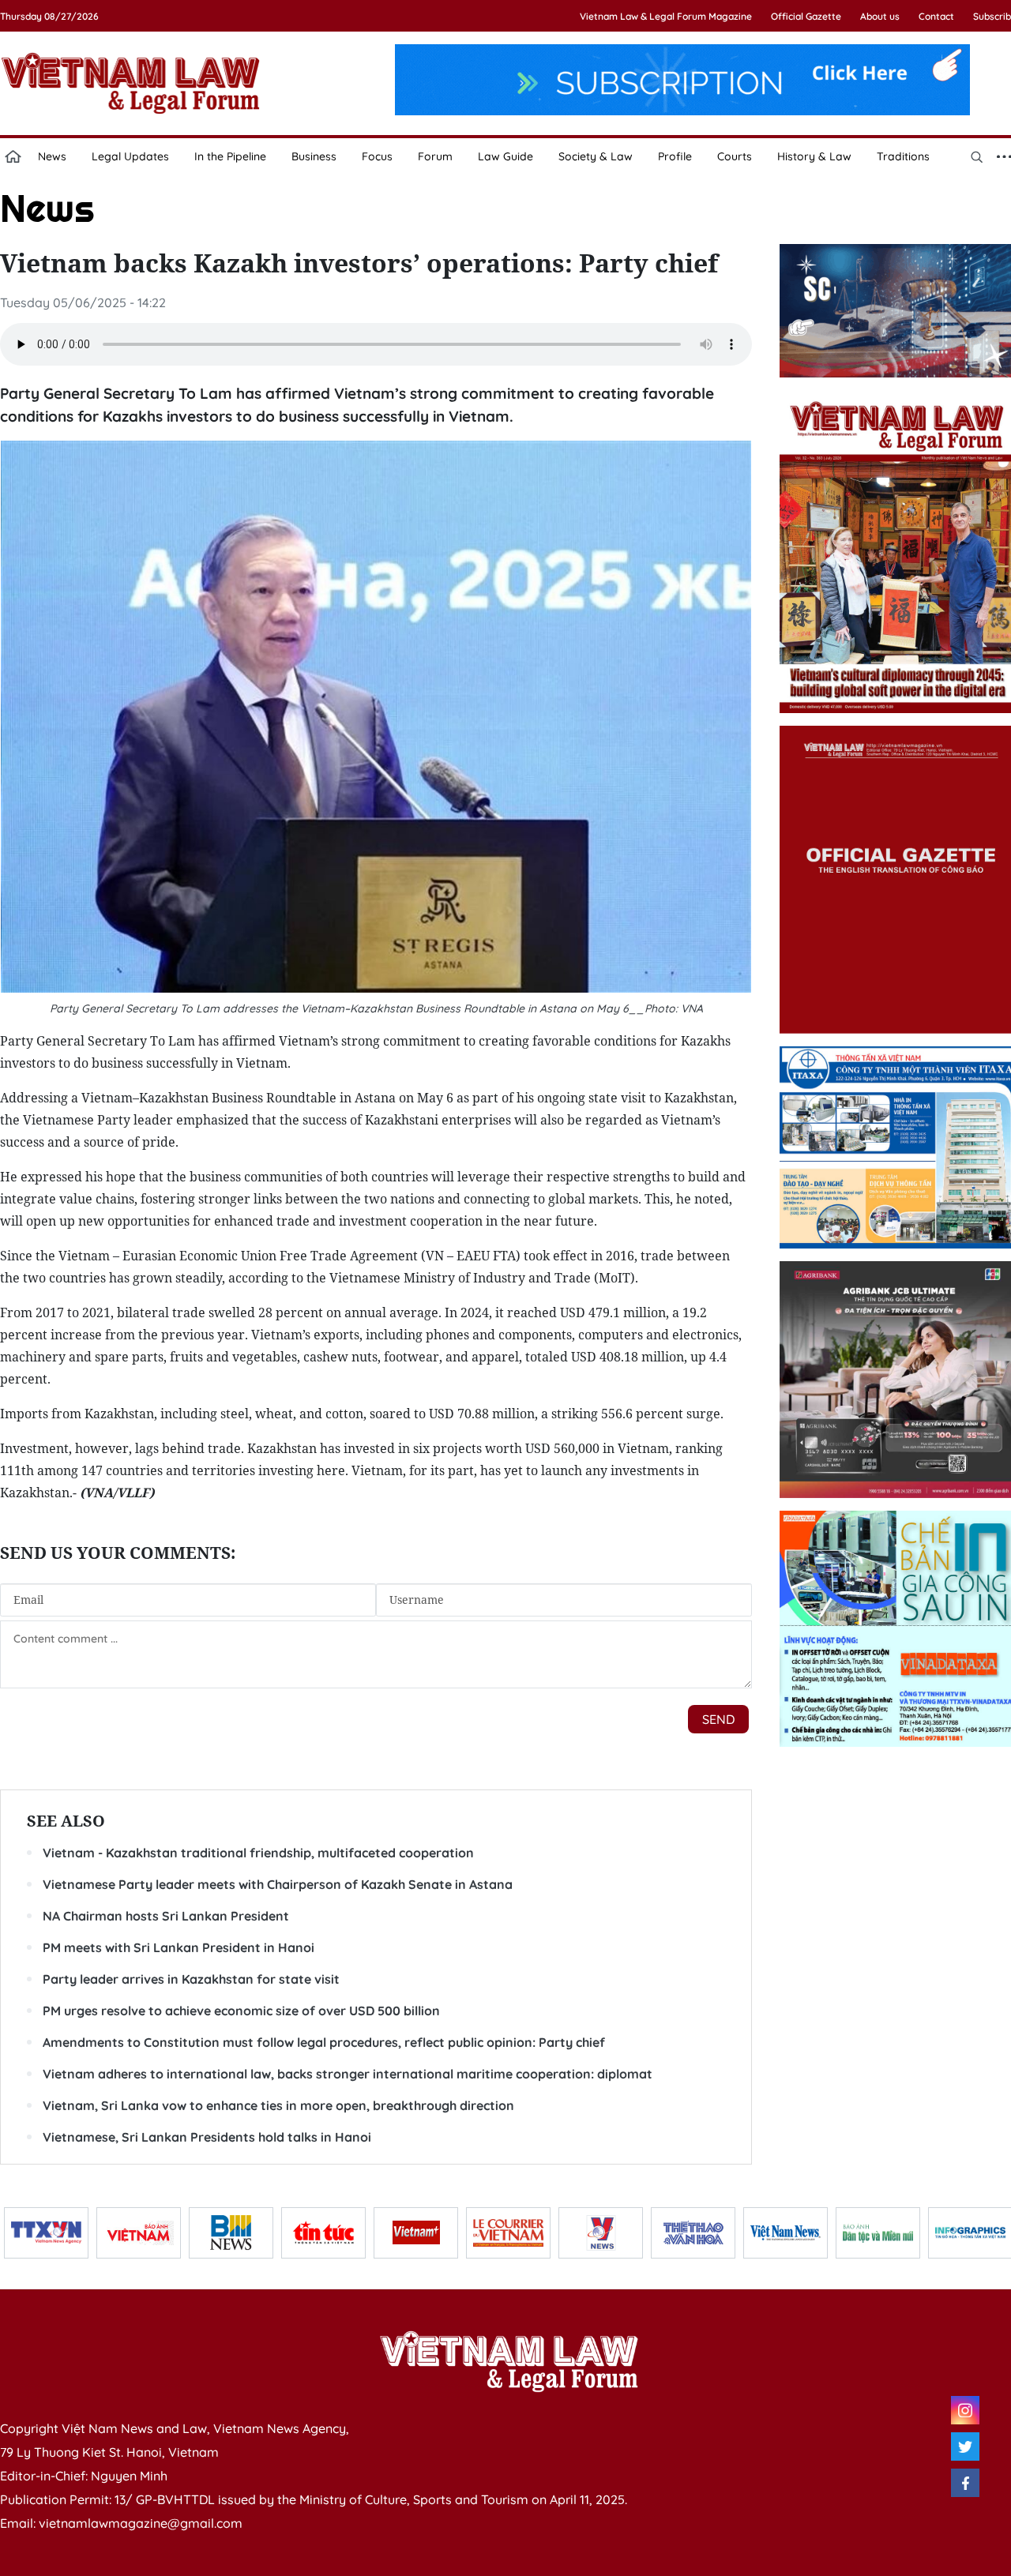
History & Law (814, 156)
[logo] (509, 2361)
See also (66, 1821)
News (52, 156)
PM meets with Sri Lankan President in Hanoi (179, 1947)
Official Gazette (806, 16)
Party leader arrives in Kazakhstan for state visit (191, 1979)
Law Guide (505, 156)
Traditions (903, 156)
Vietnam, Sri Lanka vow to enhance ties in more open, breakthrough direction (278, 2105)
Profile (675, 156)
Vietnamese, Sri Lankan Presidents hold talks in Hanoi (207, 2137)
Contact (936, 16)
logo (130, 83)
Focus (377, 156)
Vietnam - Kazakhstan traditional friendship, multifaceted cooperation (258, 1853)
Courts (735, 156)
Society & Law (596, 156)
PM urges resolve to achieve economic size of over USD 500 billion (241, 2011)
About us (880, 16)
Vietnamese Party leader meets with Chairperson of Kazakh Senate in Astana (278, 1884)
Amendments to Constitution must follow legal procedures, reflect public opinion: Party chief (324, 2042)
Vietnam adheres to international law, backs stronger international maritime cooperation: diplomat (348, 2074)
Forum (435, 156)
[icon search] (976, 156)
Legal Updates (130, 156)
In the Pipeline (230, 156)
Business (314, 156)
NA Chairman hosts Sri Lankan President (166, 1916)
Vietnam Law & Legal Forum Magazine (666, 16)
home (13, 156)
